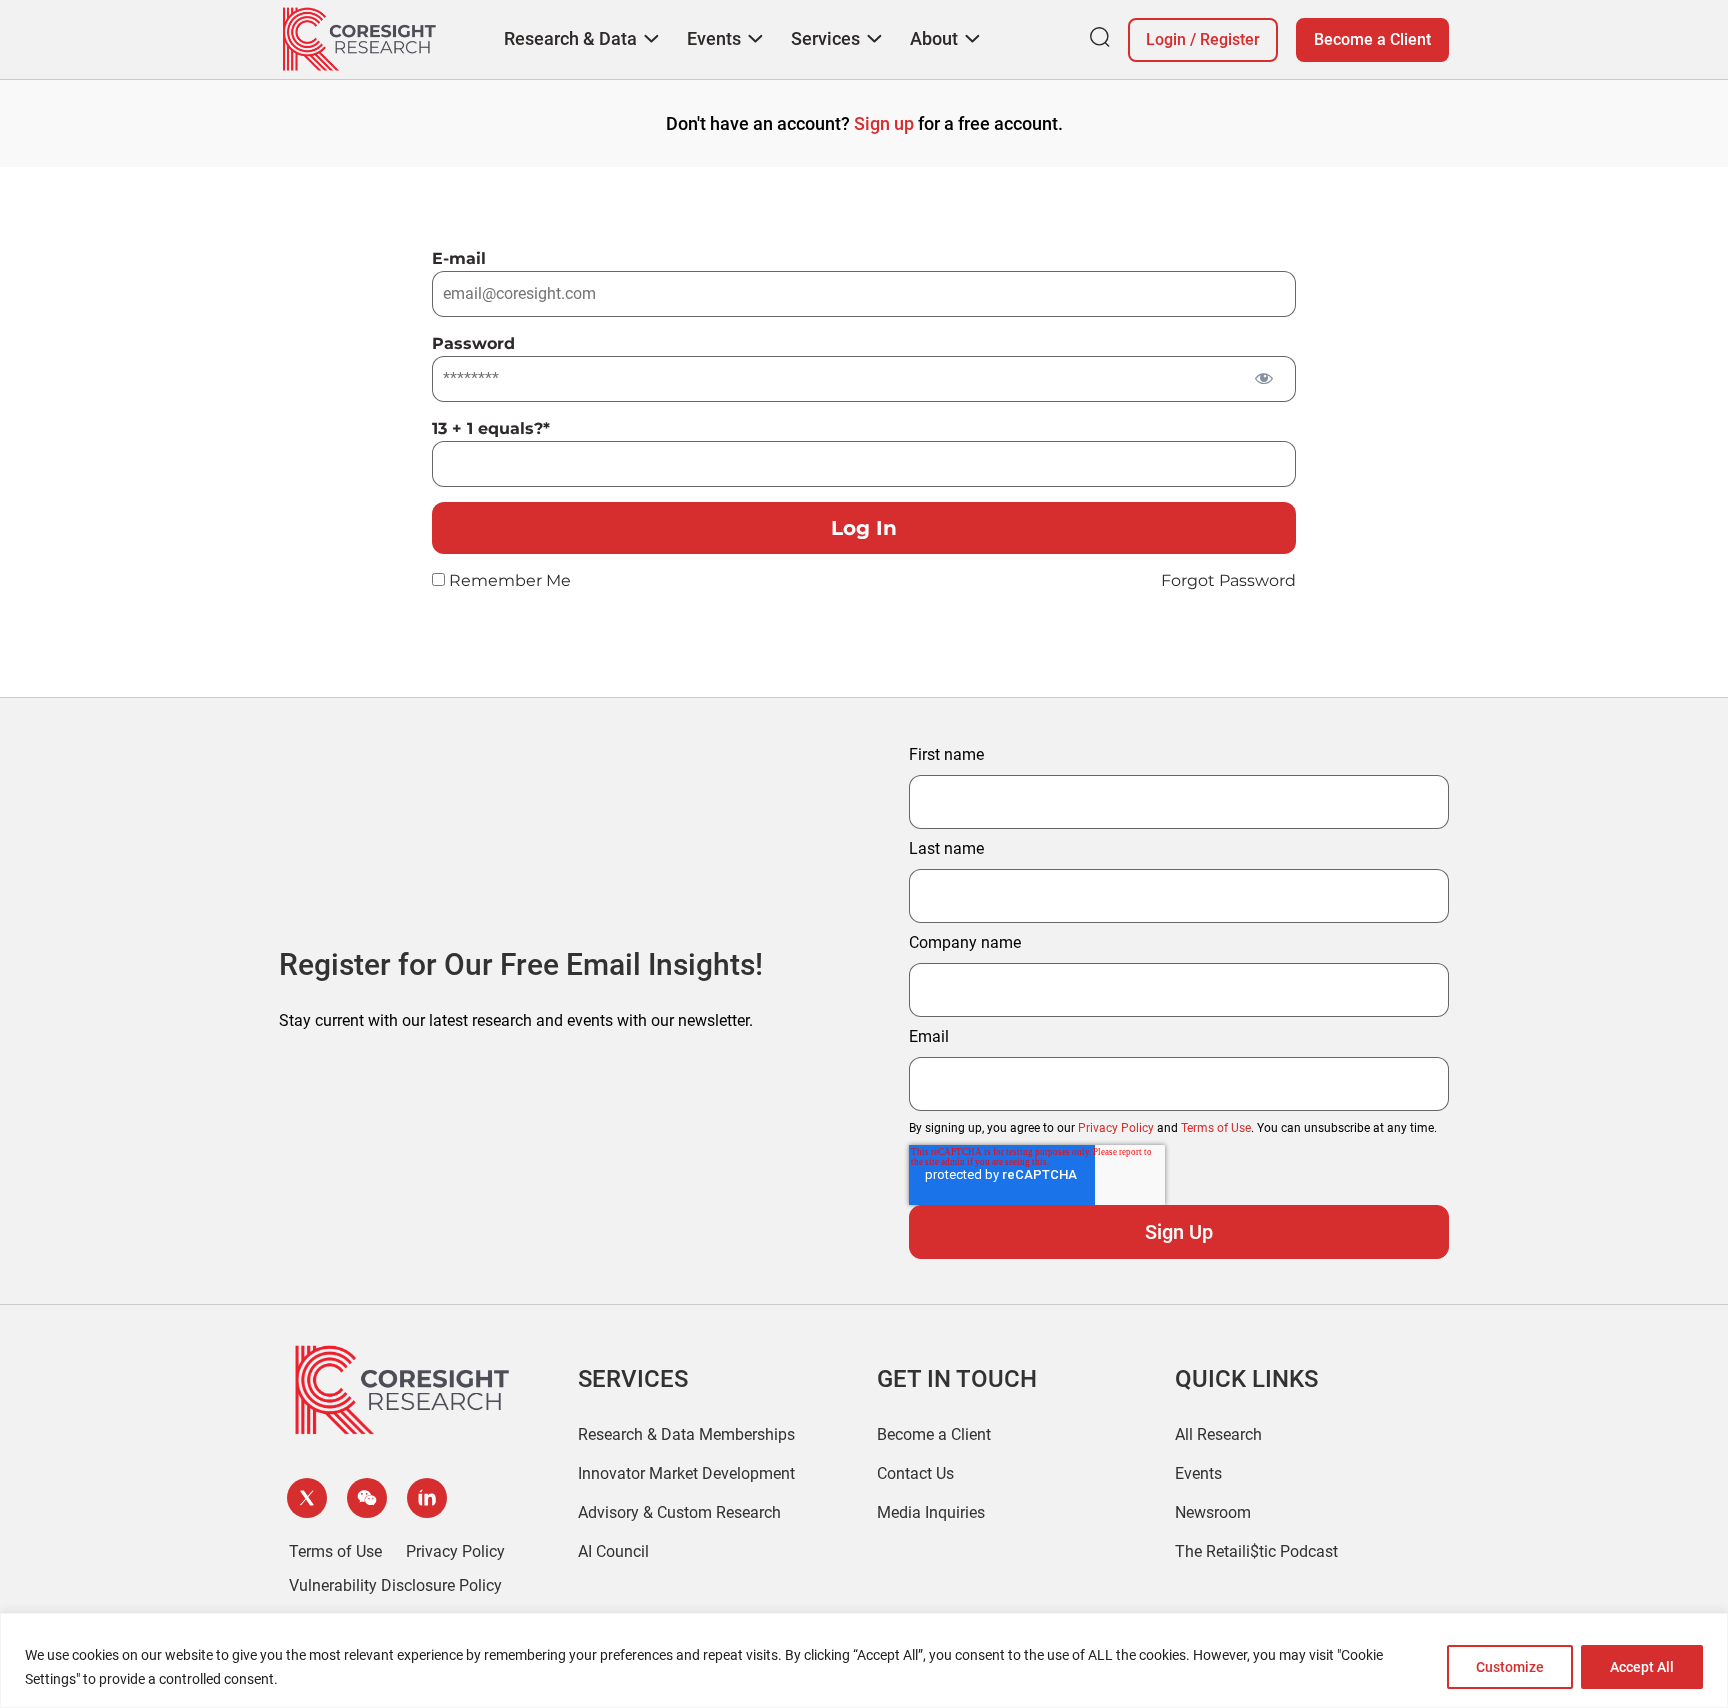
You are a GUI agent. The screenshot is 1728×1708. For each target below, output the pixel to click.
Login (1166, 39)
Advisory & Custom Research (679, 1512)
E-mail (459, 258)
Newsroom (1213, 1512)
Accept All (1642, 1667)
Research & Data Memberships (686, 1434)
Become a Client (1372, 39)
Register (1230, 39)
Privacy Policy (1116, 1128)
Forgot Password (1228, 580)
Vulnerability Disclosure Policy (395, 1585)
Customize (1510, 1667)
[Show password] (1263, 377)
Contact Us (915, 1473)
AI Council (613, 1551)
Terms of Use (1216, 1128)
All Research (1218, 1434)
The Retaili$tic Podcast (1256, 1551)
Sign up (884, 123)
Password (473, 343)
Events (1198, 1473)
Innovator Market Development (686, 1473)
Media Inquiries (931, 1512)
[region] (864, 1660)
